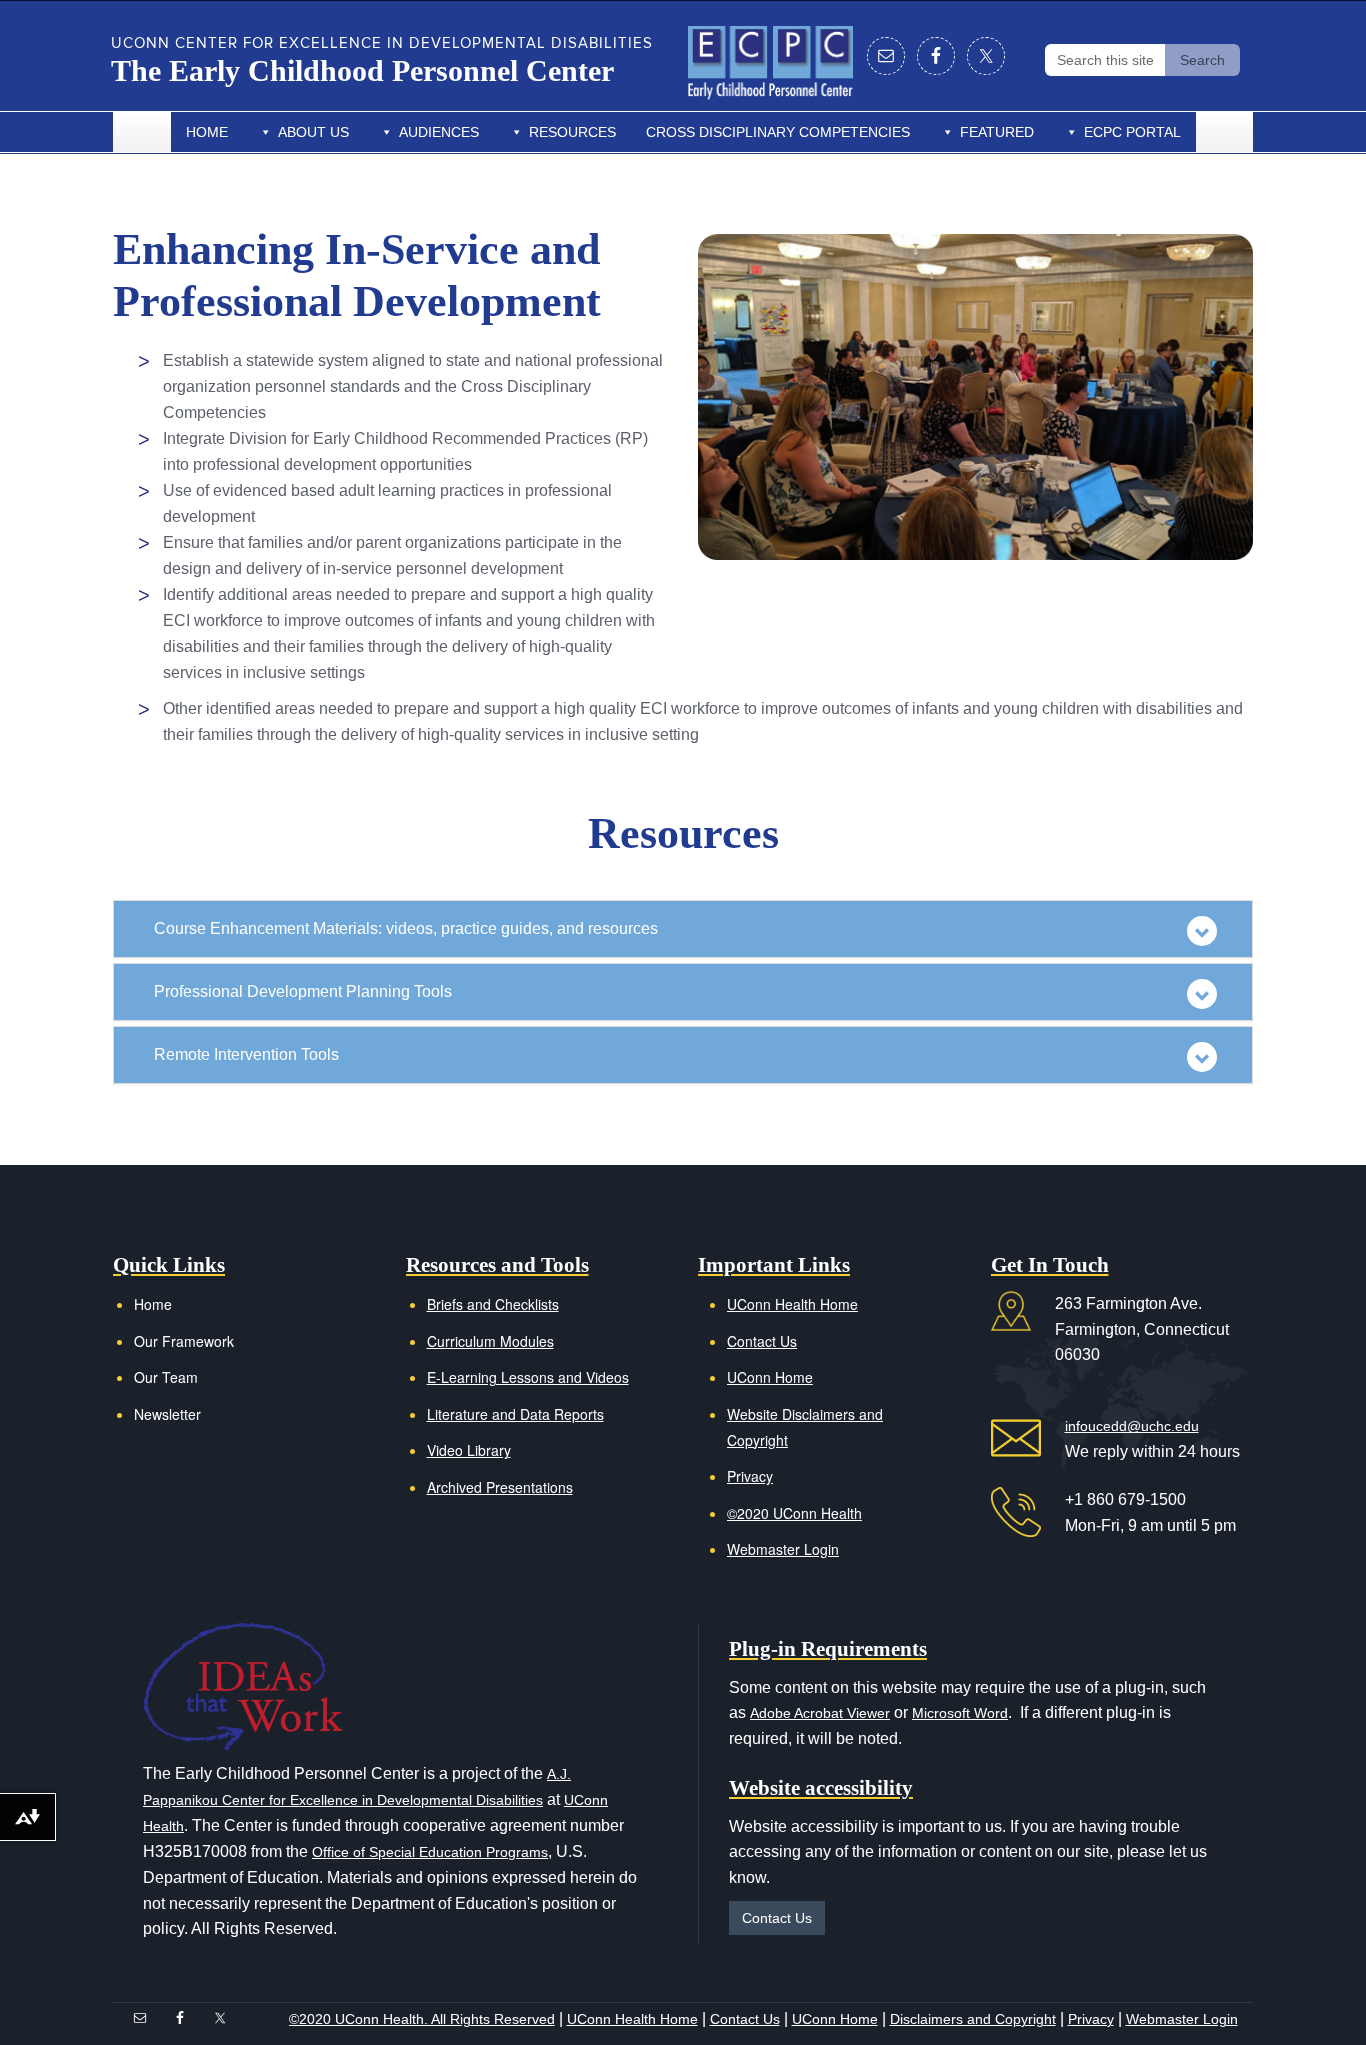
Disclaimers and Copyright (973, 2019)
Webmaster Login (783, 1549)
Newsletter (167, 1414)
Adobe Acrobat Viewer (820, 1713)
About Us (313, 132)
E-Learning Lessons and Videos (528, 1377)
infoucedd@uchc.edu (1132, 1426)
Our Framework (184, 1341)
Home (207, 132)
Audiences (439, 132)
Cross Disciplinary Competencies (778, 132)
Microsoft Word (960, 1713)
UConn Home (770, 1377)
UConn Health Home (792, 1304)
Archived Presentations (500, 1487)
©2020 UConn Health (794, 1513)
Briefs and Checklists (493, 1304)
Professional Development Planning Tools (303, 991)
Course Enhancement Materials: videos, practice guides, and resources (406, 928)
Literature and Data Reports (515, 1414)
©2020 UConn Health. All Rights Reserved (422, 2019)
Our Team (166, 1377)
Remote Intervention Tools (246, 1054)
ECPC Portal (1132, 132)
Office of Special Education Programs (430, 1852)
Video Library (469, 1450)
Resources (572, 132)
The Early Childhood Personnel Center (362, 70)
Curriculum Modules (490, 1341)
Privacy (750, 1476)
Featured (997, 132)
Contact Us (762, 1341)
